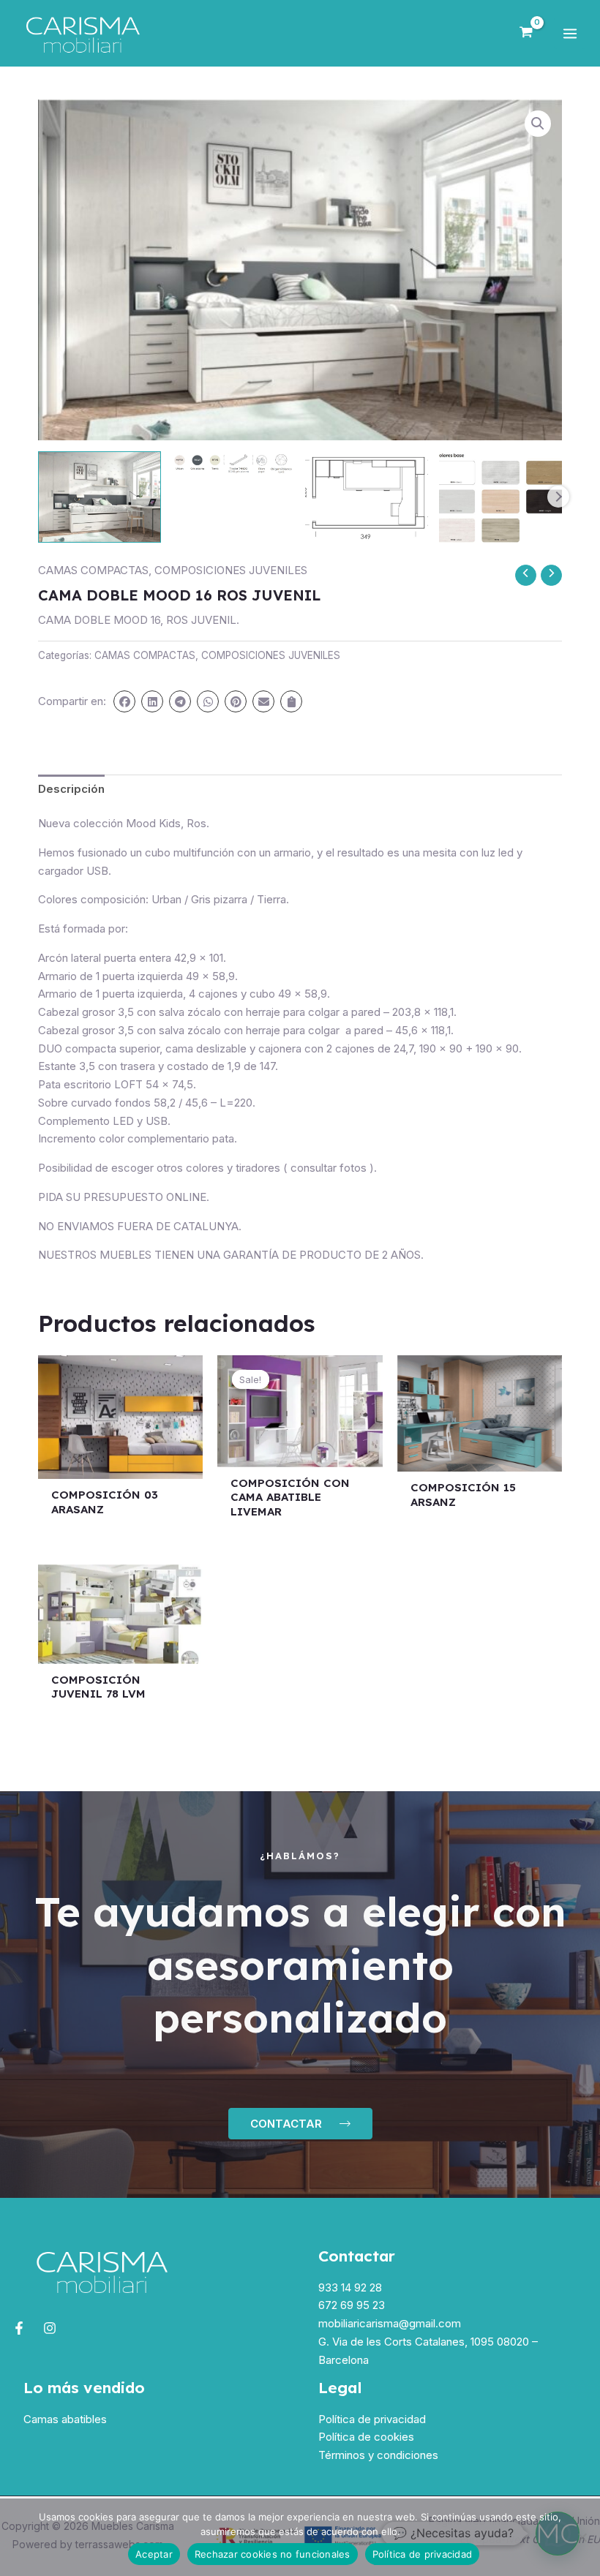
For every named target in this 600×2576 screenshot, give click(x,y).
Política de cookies (366, 2437)
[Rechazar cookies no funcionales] (582, 2537)
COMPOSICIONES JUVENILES (231, 570)
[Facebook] (19, 2328)
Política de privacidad (372, 2419)
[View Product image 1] (100, 497)
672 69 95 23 (352, 2305)
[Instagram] (50, 2328)
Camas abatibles (65, 2419)
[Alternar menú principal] (570, 33)
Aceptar (154, 2554)
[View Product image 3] (367, 497)
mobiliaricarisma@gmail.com (390, 2323)
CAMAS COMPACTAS (93, 570)
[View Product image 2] (233, 464)
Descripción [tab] (71, 789)
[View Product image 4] (500, 497)
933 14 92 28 (350, 2287)
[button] (538, 124)
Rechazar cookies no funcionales (273, 2554)
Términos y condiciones (378, 2455)
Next (558, 497)
